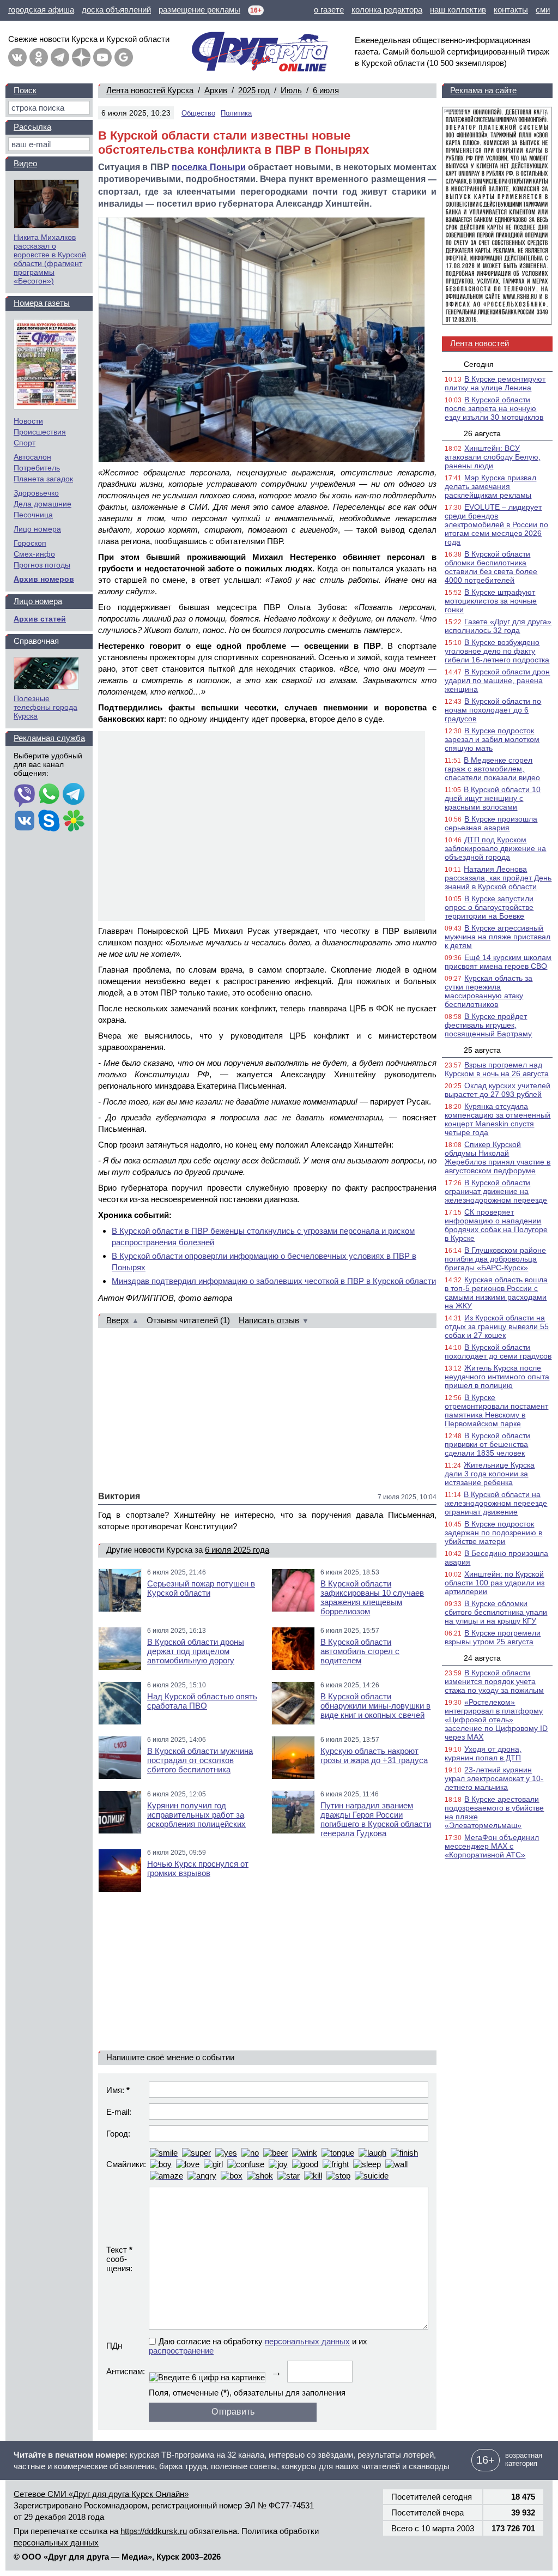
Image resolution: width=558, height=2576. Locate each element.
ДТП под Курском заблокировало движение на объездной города (495, 848)
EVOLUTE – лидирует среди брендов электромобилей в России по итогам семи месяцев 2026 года (496, 524)
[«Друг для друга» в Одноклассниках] (39, 57)
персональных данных (307, 2341)
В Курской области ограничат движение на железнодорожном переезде (496, 1191)
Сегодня (479, 364)
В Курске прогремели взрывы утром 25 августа (493, 1637)
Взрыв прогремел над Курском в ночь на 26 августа (497, 1069)
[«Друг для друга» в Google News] (124, 57)
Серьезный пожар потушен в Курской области (201, 1588)
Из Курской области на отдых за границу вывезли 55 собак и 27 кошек (497, 1326)
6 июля (326, 90)
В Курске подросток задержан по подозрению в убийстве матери (493, 1533)
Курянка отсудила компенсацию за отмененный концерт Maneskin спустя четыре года (498, 1119)
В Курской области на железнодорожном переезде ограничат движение (496, 1503)
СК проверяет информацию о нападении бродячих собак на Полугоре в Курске (496, 1225)
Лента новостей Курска (150, 90)
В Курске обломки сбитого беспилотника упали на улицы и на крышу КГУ (496, 1612)
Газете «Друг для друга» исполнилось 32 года (498, 626)
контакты (511, 10)
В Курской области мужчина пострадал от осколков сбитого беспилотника (200, 1760)
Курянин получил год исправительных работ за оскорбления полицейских (196, 1815)
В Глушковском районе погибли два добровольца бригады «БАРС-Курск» (495, 1259)
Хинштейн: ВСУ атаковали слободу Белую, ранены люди (493, 457)
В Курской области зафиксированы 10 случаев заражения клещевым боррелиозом (372, 1597)
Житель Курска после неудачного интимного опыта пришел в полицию (497, 1377)
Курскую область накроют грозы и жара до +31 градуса (374, 1755)
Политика (236, 113)
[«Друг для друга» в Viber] (25, 795)
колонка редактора (387, 10)
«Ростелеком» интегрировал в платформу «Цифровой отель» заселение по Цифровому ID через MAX (496, 1720)
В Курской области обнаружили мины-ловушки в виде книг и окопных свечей (375, 1706)
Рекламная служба (49, 738)
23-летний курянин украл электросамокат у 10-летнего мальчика (494, 1778)
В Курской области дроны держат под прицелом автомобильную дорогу (196, 1651)
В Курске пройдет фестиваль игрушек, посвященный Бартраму (488, 1025)
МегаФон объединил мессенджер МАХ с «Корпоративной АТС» (492, 1846)
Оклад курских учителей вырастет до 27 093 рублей (498, 1090)
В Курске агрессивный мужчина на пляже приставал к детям (498, 937)
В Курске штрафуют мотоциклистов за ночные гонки (491, 601)
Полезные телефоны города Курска (46, 707)
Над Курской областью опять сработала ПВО (202, 1701)
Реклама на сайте (483, 90)
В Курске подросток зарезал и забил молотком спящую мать (492, 739)
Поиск (25, 90)
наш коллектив (458, 10)
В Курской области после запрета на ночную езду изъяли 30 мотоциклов (494, 408)
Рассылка (32, 127)
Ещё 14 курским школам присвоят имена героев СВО (498, 962)
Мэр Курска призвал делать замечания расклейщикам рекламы (490, 486)
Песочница (33, 515)
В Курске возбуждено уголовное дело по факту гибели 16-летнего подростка (497, 651)
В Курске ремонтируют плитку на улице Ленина (495, 383)
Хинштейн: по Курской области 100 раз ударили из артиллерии (495, 1583)
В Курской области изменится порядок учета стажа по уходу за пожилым (494, 1681)
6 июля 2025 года (237, 1550)
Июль (291, 90)
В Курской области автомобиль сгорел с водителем (360, 1651)
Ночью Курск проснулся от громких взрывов (198, 1868)
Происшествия (40, 432)
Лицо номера (37, 529)
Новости (28, 421)
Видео (25, 163)
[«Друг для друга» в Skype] (49, 822)
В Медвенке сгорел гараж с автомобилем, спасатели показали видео (492, 769)
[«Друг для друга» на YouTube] (102, 57)
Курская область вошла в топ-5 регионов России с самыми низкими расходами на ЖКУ (496, 1293)
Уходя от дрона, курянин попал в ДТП (483, 1753)
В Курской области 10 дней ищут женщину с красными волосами (493, 798)
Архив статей (40, 619)
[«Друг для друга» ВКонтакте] (17, 57)
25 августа (482, 1050)
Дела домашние (43, 504)
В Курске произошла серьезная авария (491, 823)
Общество (198, 113)
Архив (216, 90)
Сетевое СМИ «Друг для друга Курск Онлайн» (101, 2494)
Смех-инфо (34, 554)
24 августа (482, 1658)
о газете (329, 10)
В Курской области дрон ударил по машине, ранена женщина (497, 680)
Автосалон (32, 457)
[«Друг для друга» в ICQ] (74, 822)
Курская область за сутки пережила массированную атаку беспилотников (489, 991)
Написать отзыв (269, 1320)
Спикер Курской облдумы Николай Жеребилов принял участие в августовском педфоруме (498, 1157)
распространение (181, 2351)
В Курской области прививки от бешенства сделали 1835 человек (487, 1444)
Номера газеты (42, 303)
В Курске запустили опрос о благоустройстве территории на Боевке (489, 907)
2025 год (254, 90)
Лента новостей (480, 343)
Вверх (118, 1320)
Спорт (25, 443)
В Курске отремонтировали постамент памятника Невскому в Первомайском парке (496, 1410)
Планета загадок (43, 479)
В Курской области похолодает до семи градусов (498, 1352)
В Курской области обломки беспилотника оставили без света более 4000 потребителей (491, 567)
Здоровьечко (36, 493)
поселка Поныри (208, 167)
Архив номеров (44, 579)
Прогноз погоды (42, 565)
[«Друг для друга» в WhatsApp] (49, 795)
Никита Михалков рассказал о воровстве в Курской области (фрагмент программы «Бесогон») (50, 259)
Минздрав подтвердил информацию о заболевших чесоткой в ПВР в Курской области (274, 1281)
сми (543, 10)
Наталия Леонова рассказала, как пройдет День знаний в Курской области (498, 878)
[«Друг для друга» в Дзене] (81, 57)
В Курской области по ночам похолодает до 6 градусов (493, 710)
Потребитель (37, 468)
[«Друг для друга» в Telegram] (60, 57)
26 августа (482, 433)
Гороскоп (30, 543)
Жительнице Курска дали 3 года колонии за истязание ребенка (490, 1474)
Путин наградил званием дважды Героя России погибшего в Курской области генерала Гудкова (376, 1819)
